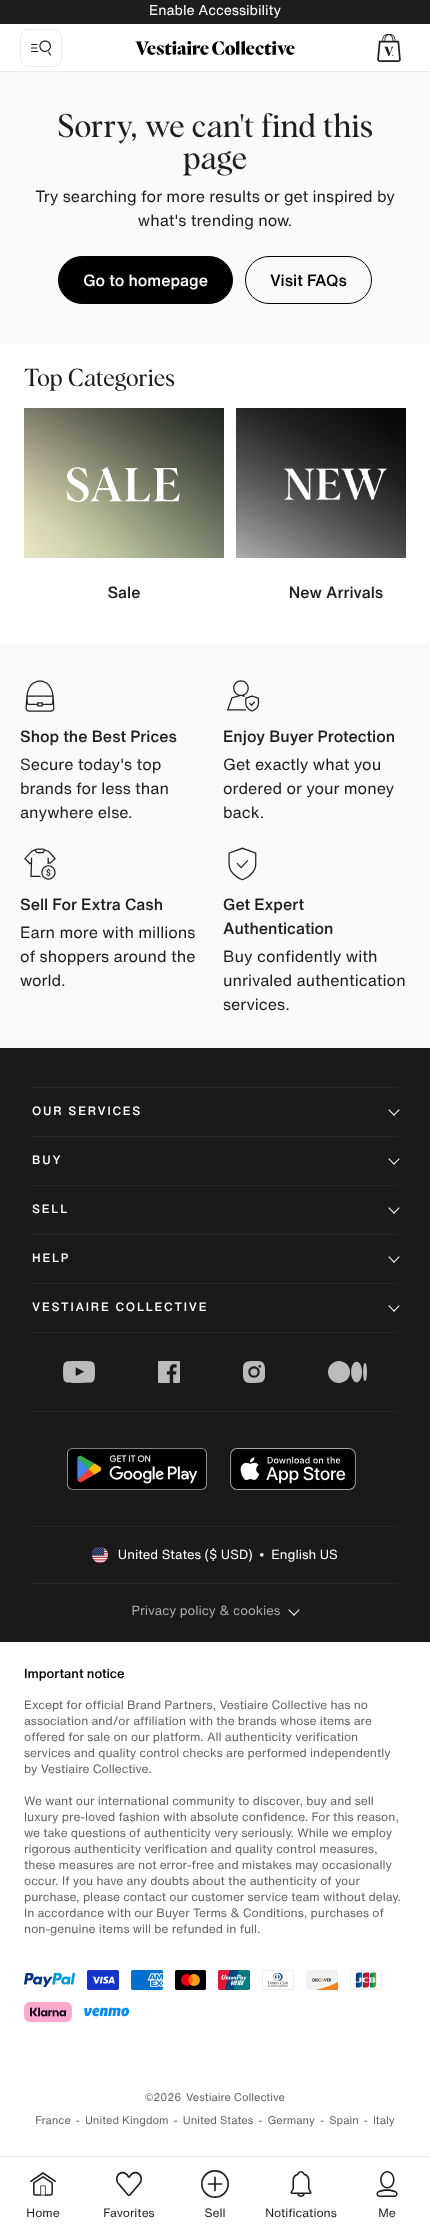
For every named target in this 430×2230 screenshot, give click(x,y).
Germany (291, 2120)
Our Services (87, 1111)
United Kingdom (127, 2120)
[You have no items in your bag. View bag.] (389, 48)
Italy (384, 2120)
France (53, 2120)
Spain (344, 2120)
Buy (47, 1160)
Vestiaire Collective (120, 1307)
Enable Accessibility (215, 10)
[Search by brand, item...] (41, 48)
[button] (389, 48)
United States (218, 2120)
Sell (50, 1209)
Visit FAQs (308, 280)
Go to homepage (145, 280)
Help (51, 1258)
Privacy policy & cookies (206, 1610)
